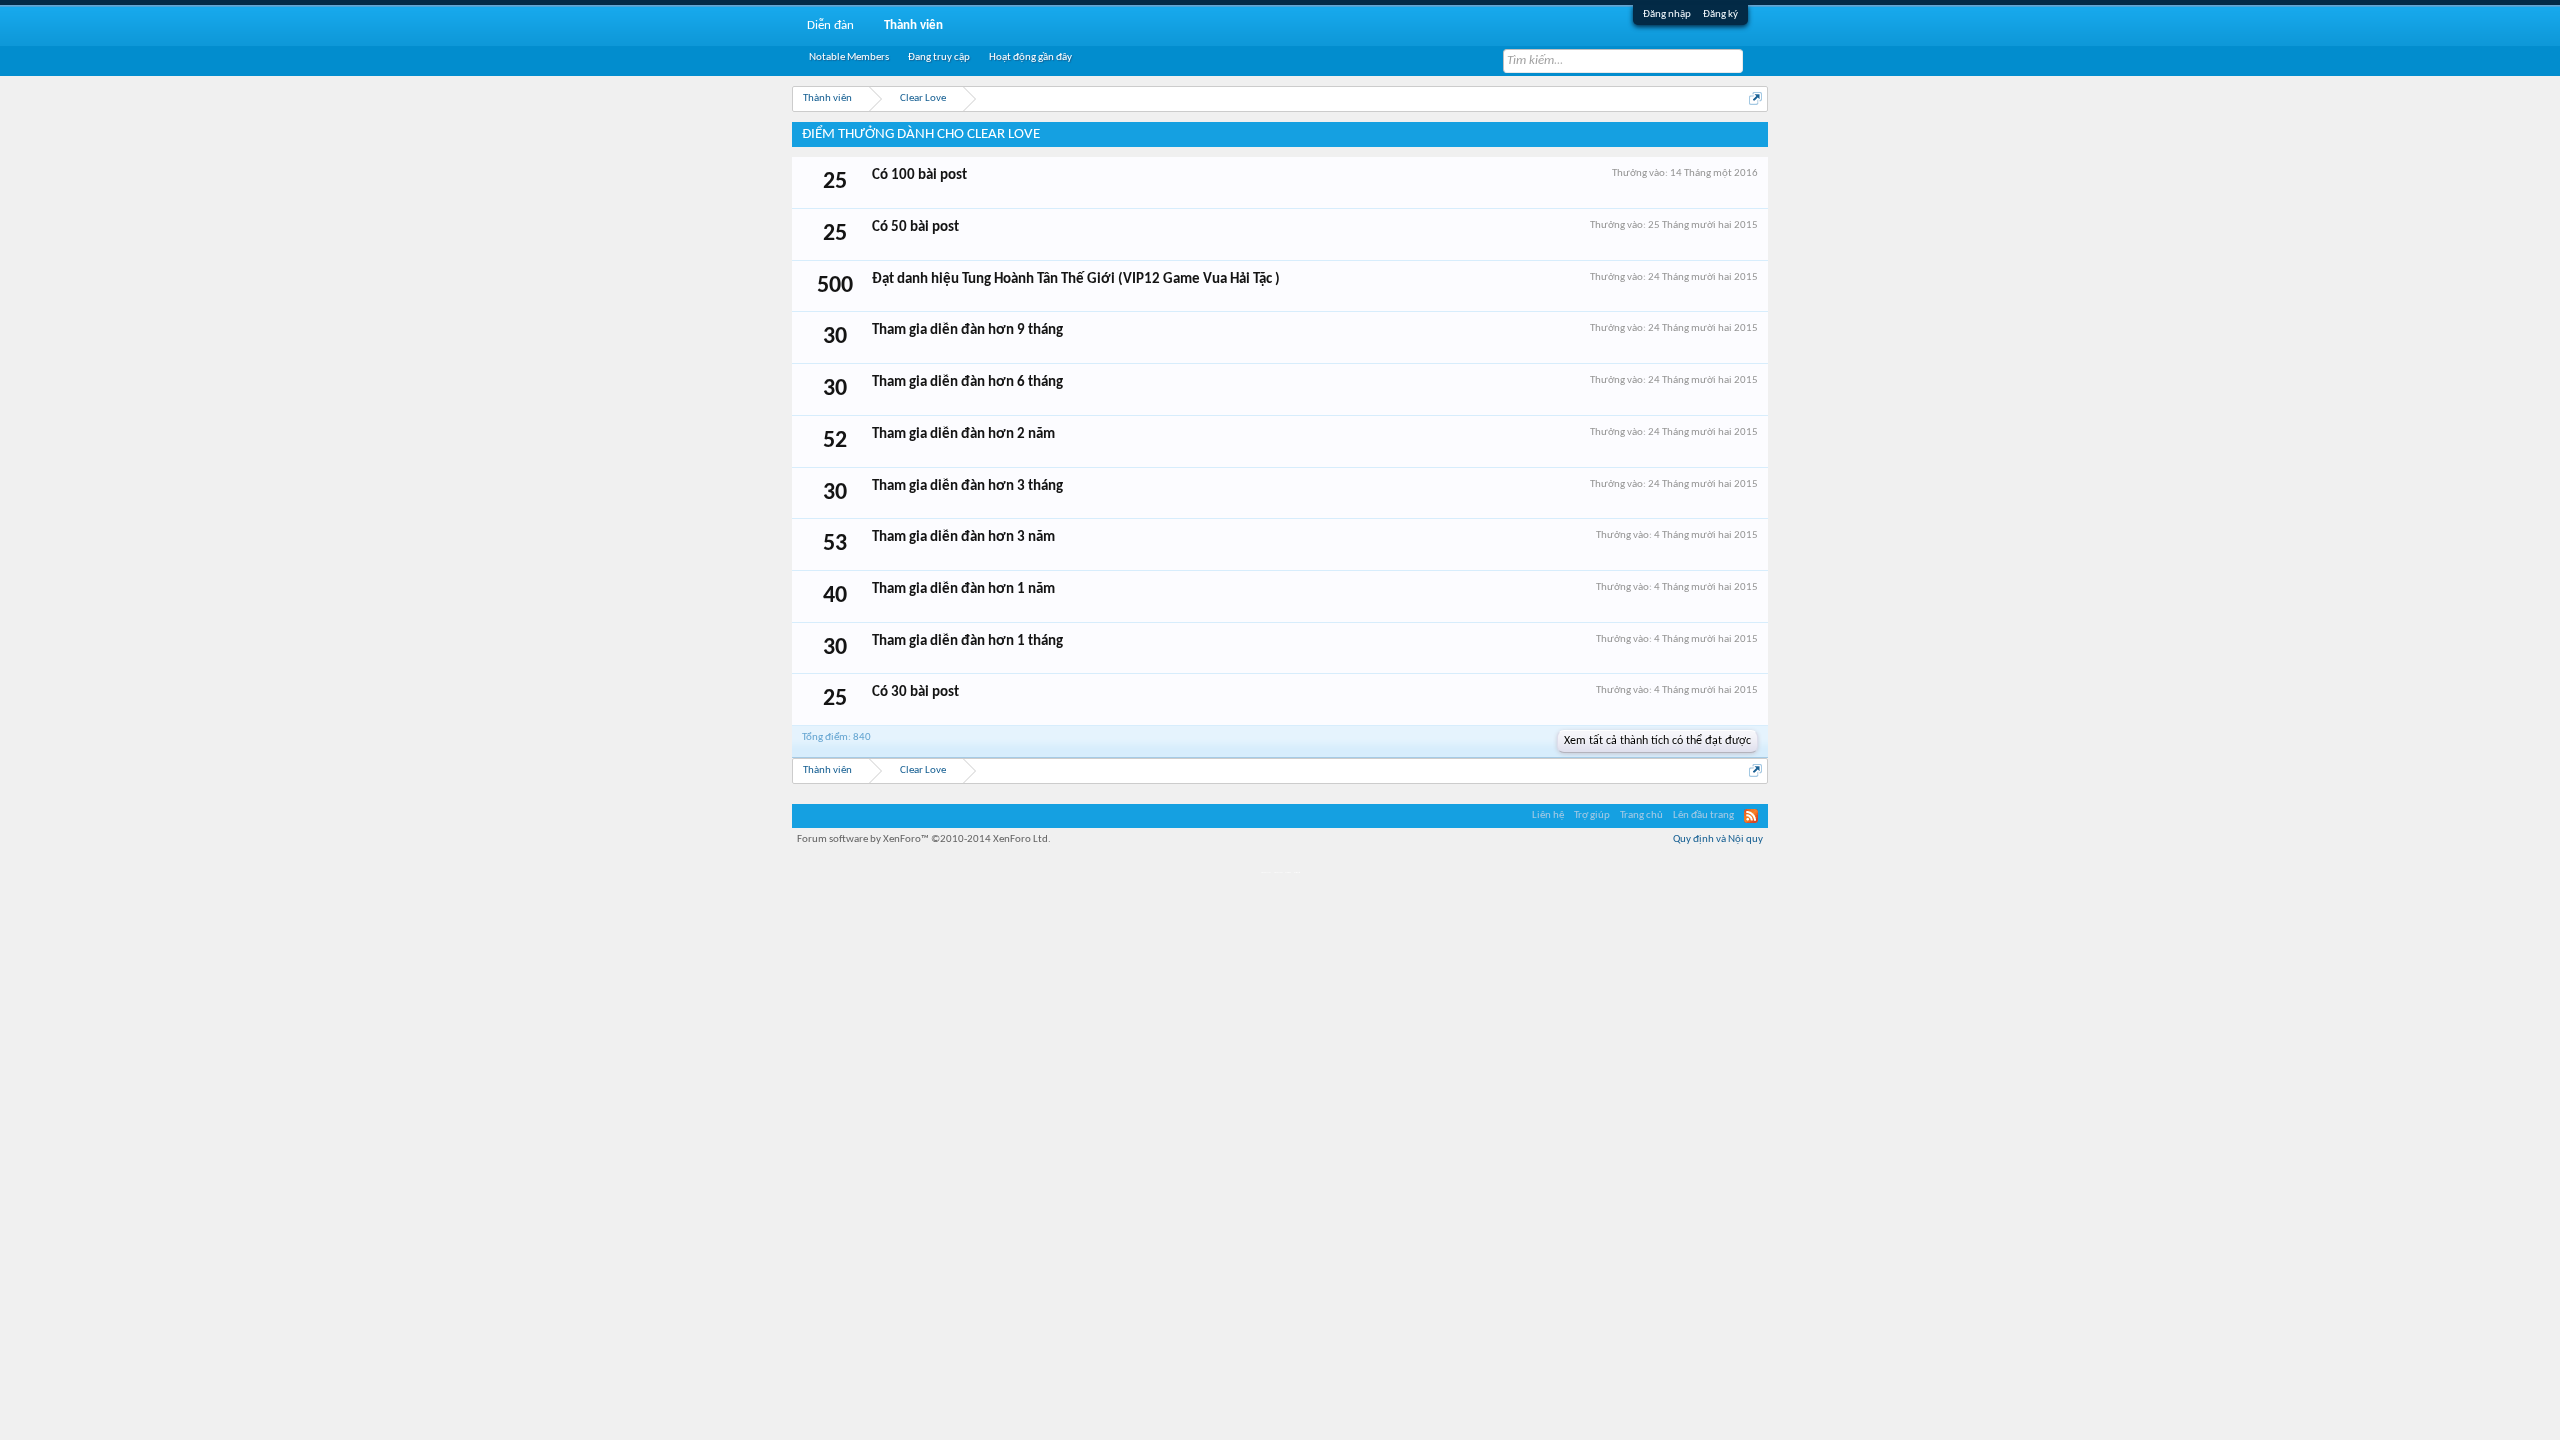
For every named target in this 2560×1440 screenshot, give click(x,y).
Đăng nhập (1667, 14)
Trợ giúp (1592, 815)
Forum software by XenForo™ (924, 839)
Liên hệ (1548, 815)
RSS (1751, 816)
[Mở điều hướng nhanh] (1755, 98)
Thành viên (913, 25)
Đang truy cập (939, 57)
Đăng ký (1720, 14)
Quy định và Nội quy (1718, 839)
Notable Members (849, 57)
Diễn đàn (830, 25)
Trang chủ (1641, 815)
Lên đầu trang (1703, 815)
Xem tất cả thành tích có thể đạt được (1657, 741)
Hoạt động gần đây (1030, 57)
